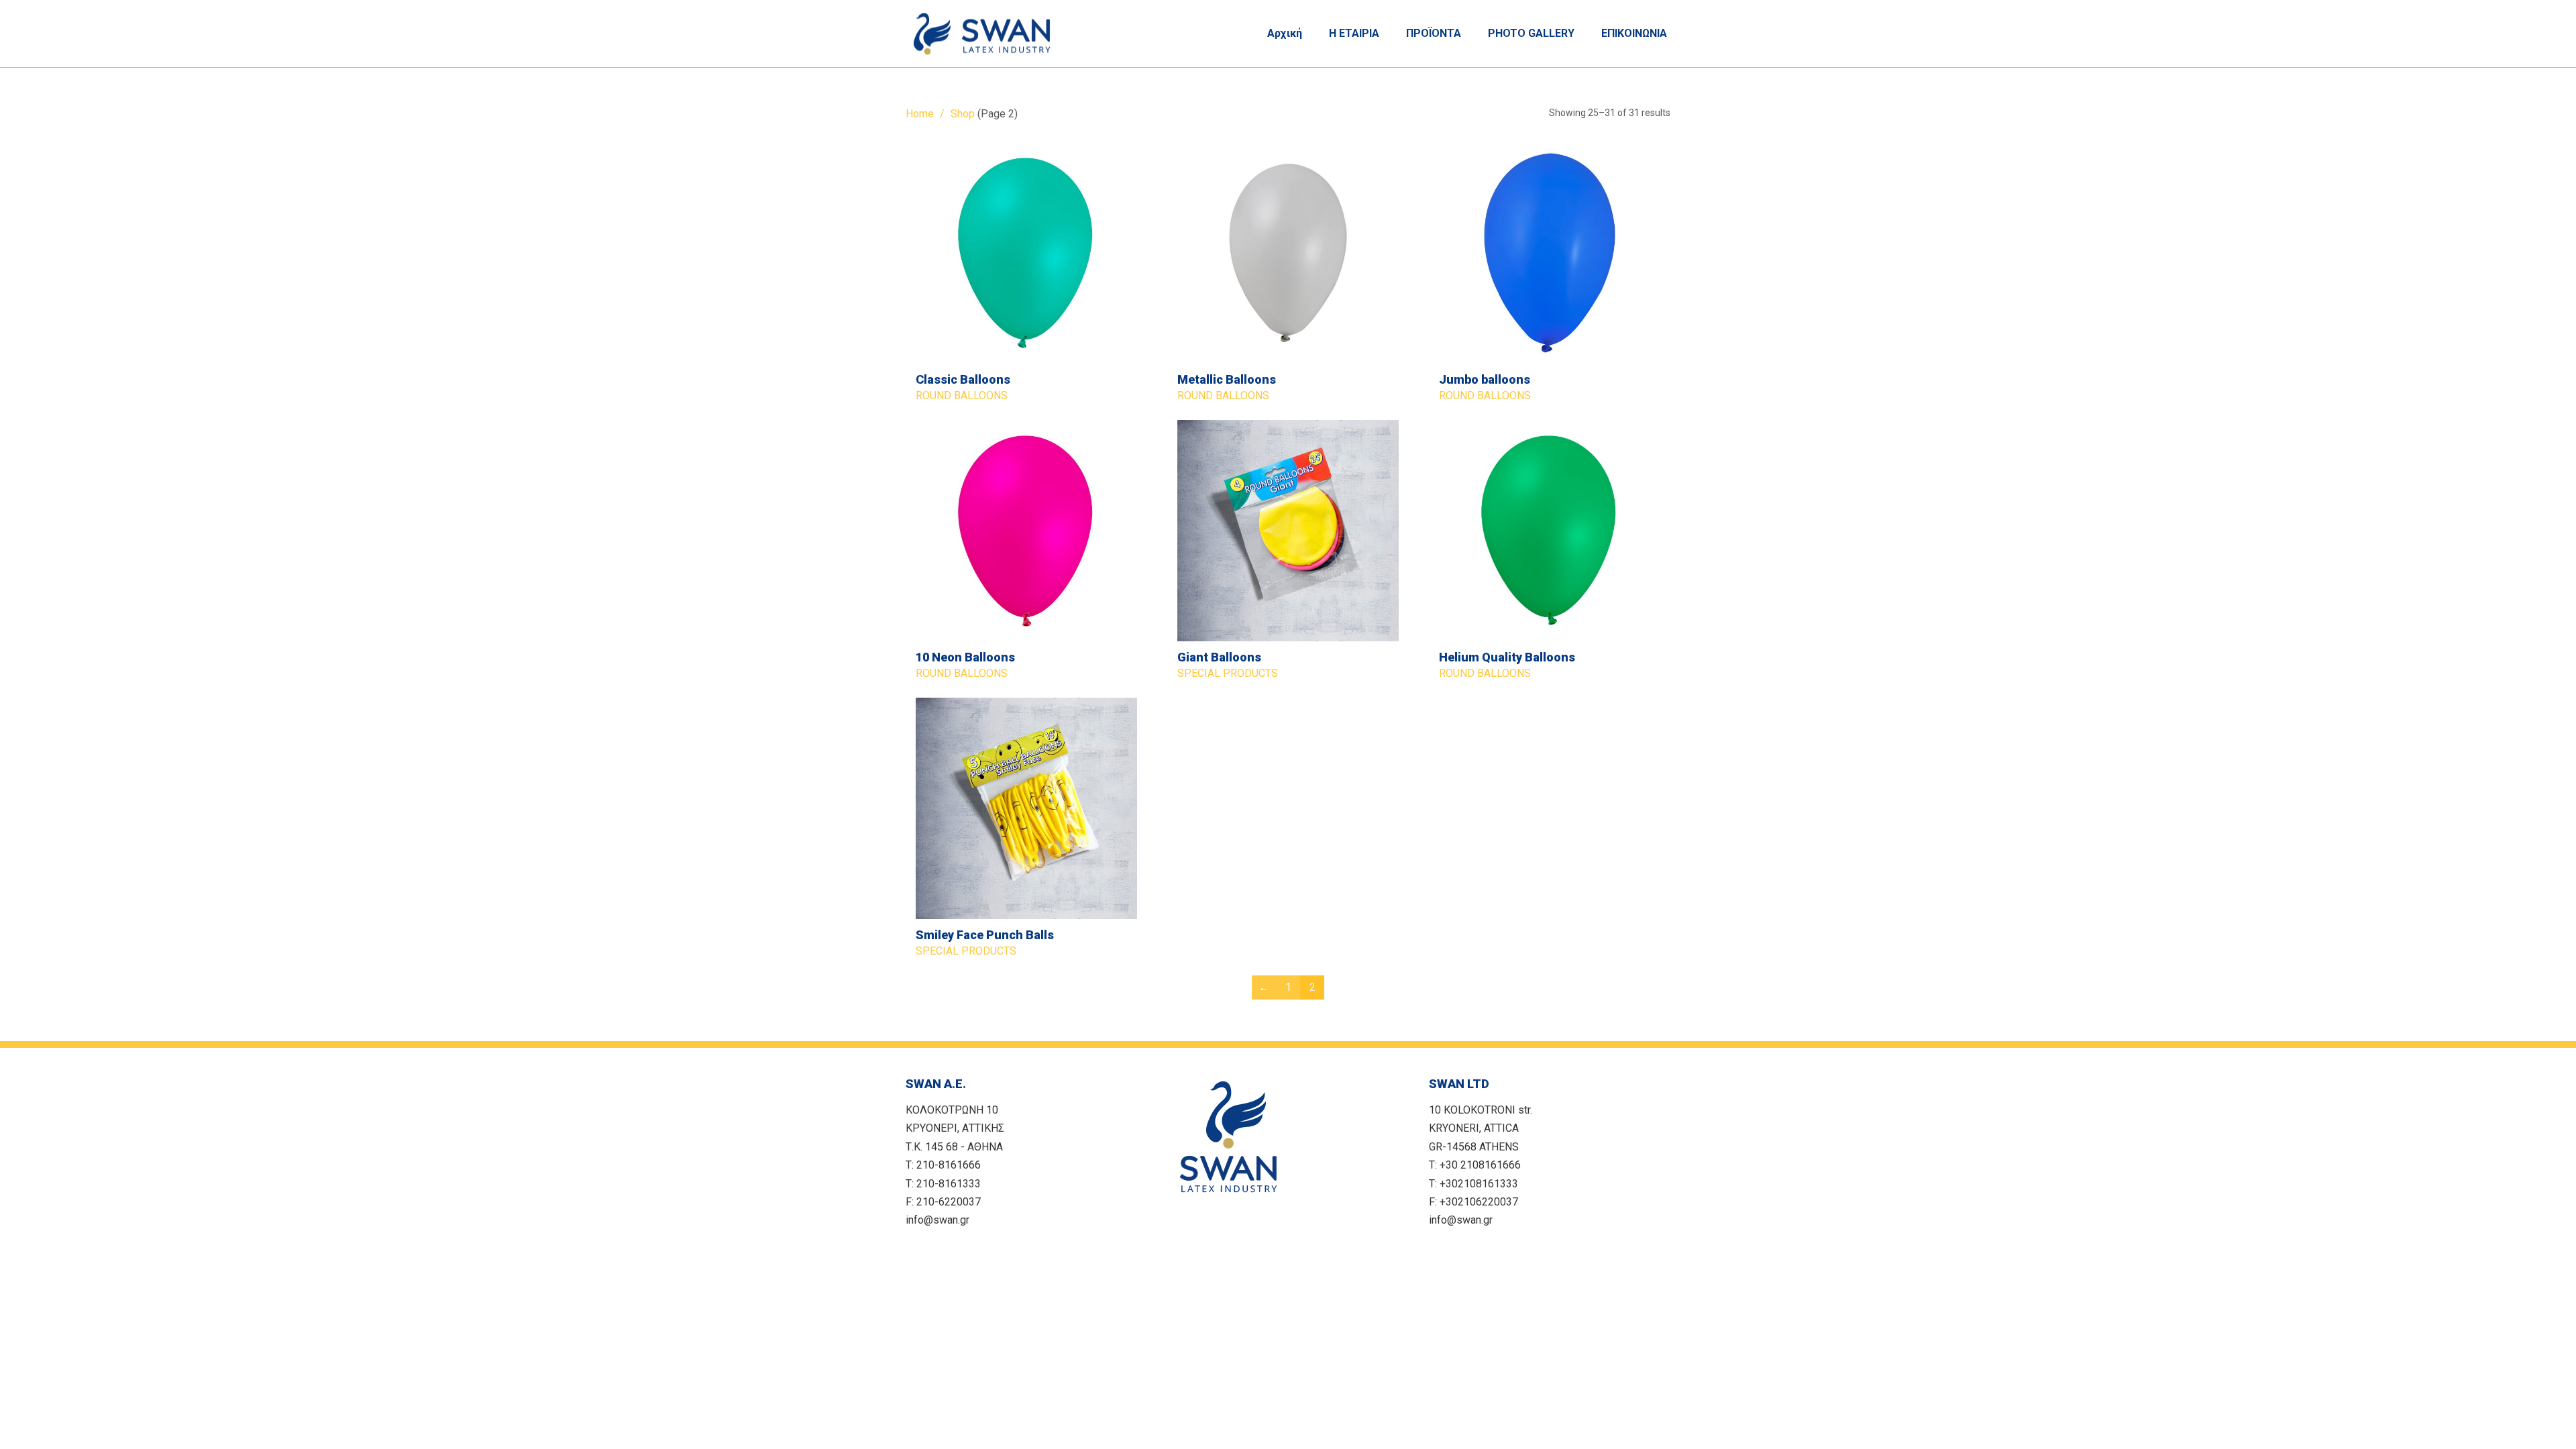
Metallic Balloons (1227, 379)
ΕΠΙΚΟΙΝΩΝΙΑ (1634, 33)
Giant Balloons (1219, 657)
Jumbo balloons (1485, 379)
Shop (963, 114)
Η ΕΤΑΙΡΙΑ (1354, 33)
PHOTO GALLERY (1531, 33)
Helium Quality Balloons (1507, 657)
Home (920, 114)
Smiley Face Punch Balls (985, 935)
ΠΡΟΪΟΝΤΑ (1434, 33)
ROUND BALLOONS (962, 395)
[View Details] (1026, 253)
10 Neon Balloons (965, 657)
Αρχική (1285, 33)
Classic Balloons (963, 379)
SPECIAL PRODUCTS (1228, 673)
